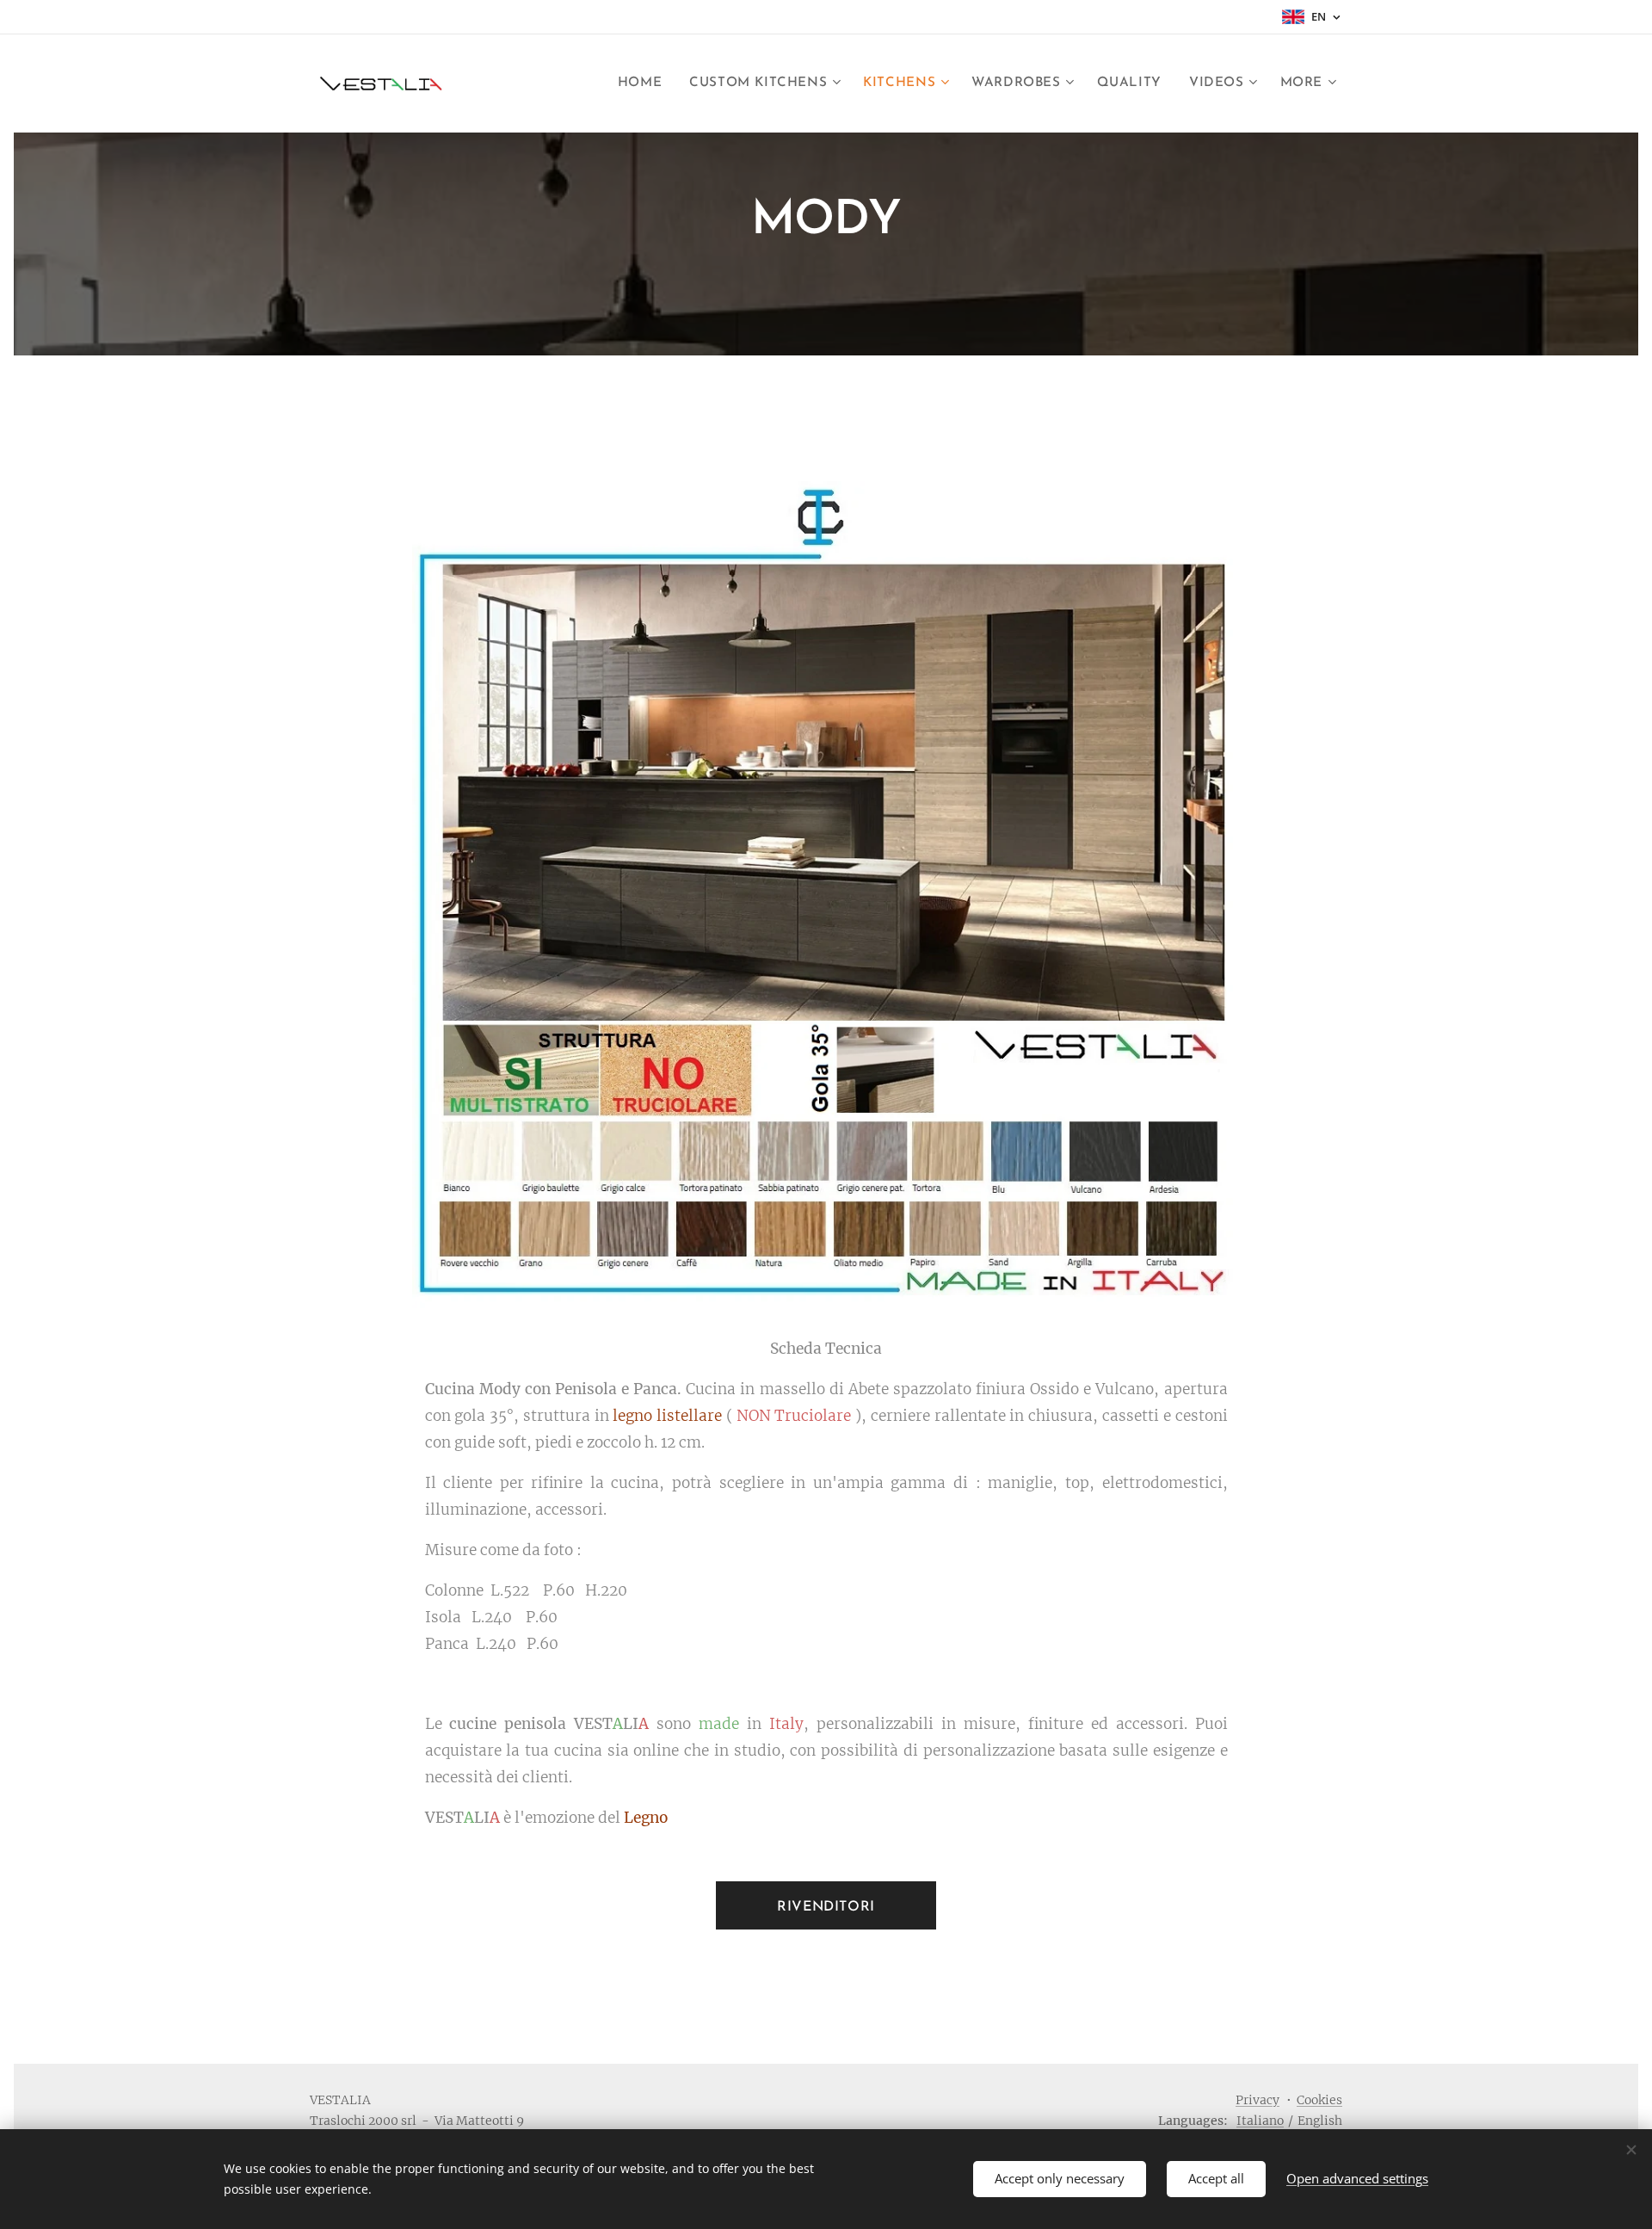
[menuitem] (644, 83)
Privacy (1257, 2100)
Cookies (1319, 2100)
